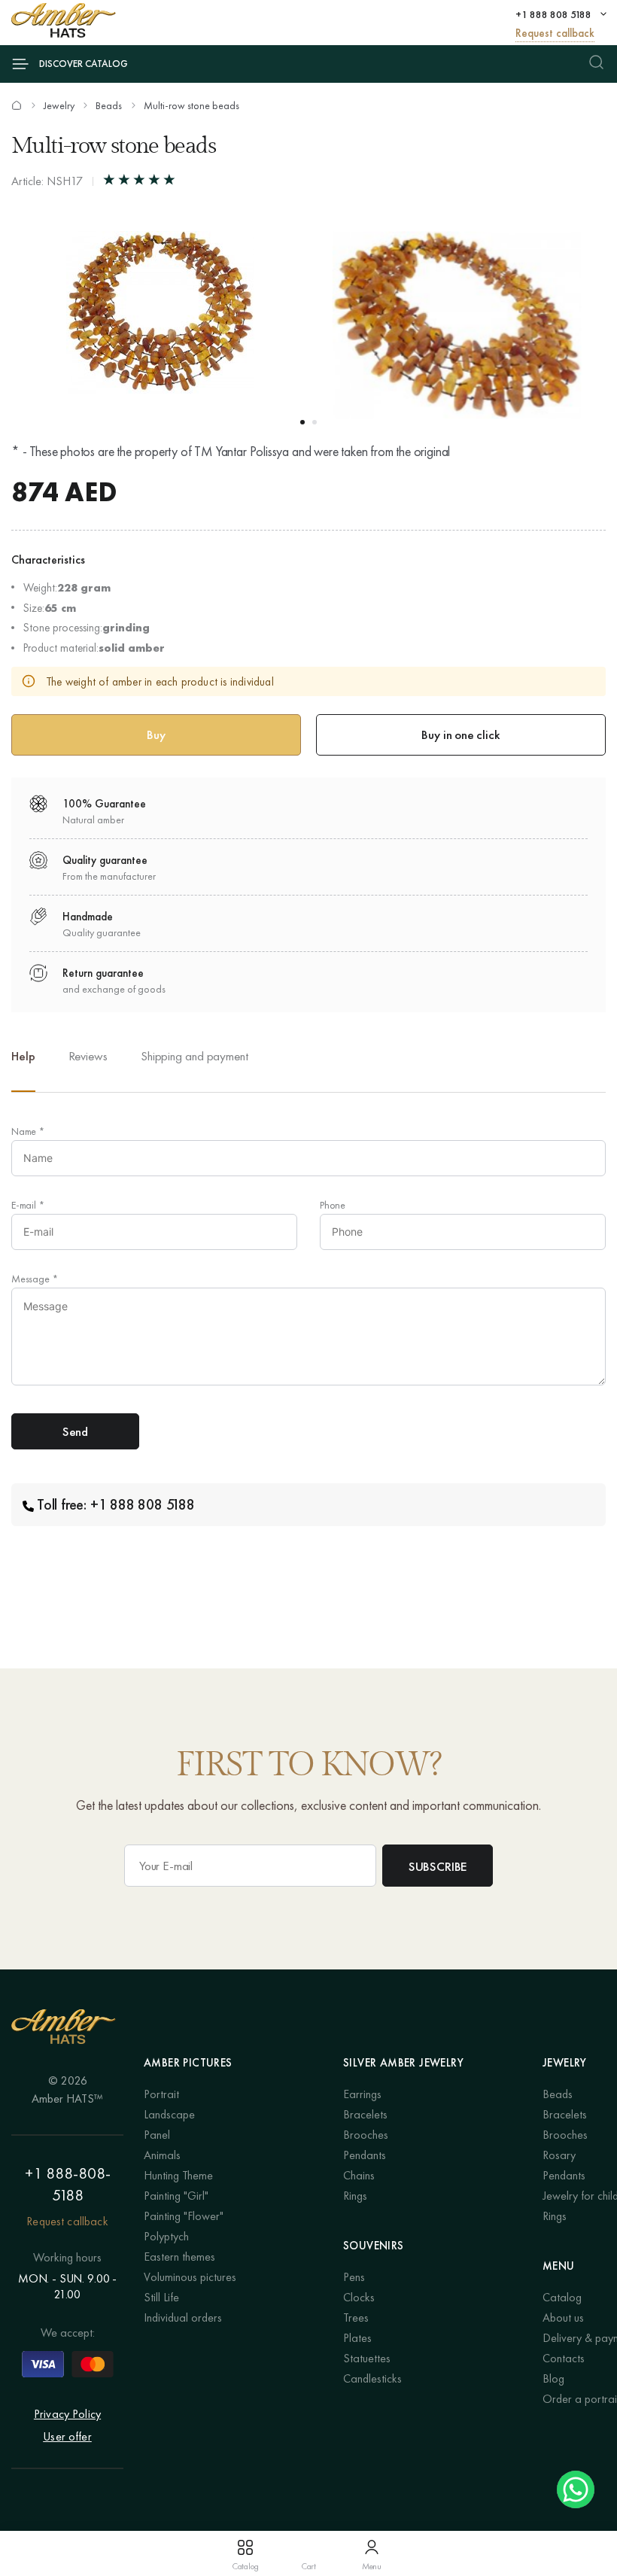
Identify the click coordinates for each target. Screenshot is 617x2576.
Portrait (161, 2094)
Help (23, 1056)
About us (563, 2317)
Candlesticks (372, 2378)
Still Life (161, 2297)
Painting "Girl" (176, 2196)
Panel (157, 2135)
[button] (302, 422)
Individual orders (183, 2317)
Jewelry (59, 105)
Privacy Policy (67, 2414)
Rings (355, 2196)
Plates (357, 2338)
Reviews (88, 1056)
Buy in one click (460, 734)
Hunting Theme (178, 2175)
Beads (109, 105)
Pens (354, 2277)
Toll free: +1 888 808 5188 (116, 1504)
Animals (162, 2155)
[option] (88, 1068)
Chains (359, 2175)
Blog (553, 2378)
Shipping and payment (195, 1056)
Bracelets (365, 2114)
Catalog (562, 2297)
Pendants (365, 2155)
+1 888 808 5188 (553, 14)
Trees (356, 2317)
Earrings (362, 2094)
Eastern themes (179, 2257)
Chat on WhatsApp (576, 2489)
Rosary (559, 2155)
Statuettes (367, 2358)
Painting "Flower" (184, 2216)
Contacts (564, 2358)
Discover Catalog (84, 64)
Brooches (366, 2135)
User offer (67, 2436)
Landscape (169, 2114)
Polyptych (166, 2236)
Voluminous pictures (190, 2277)
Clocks (359, 2297)
